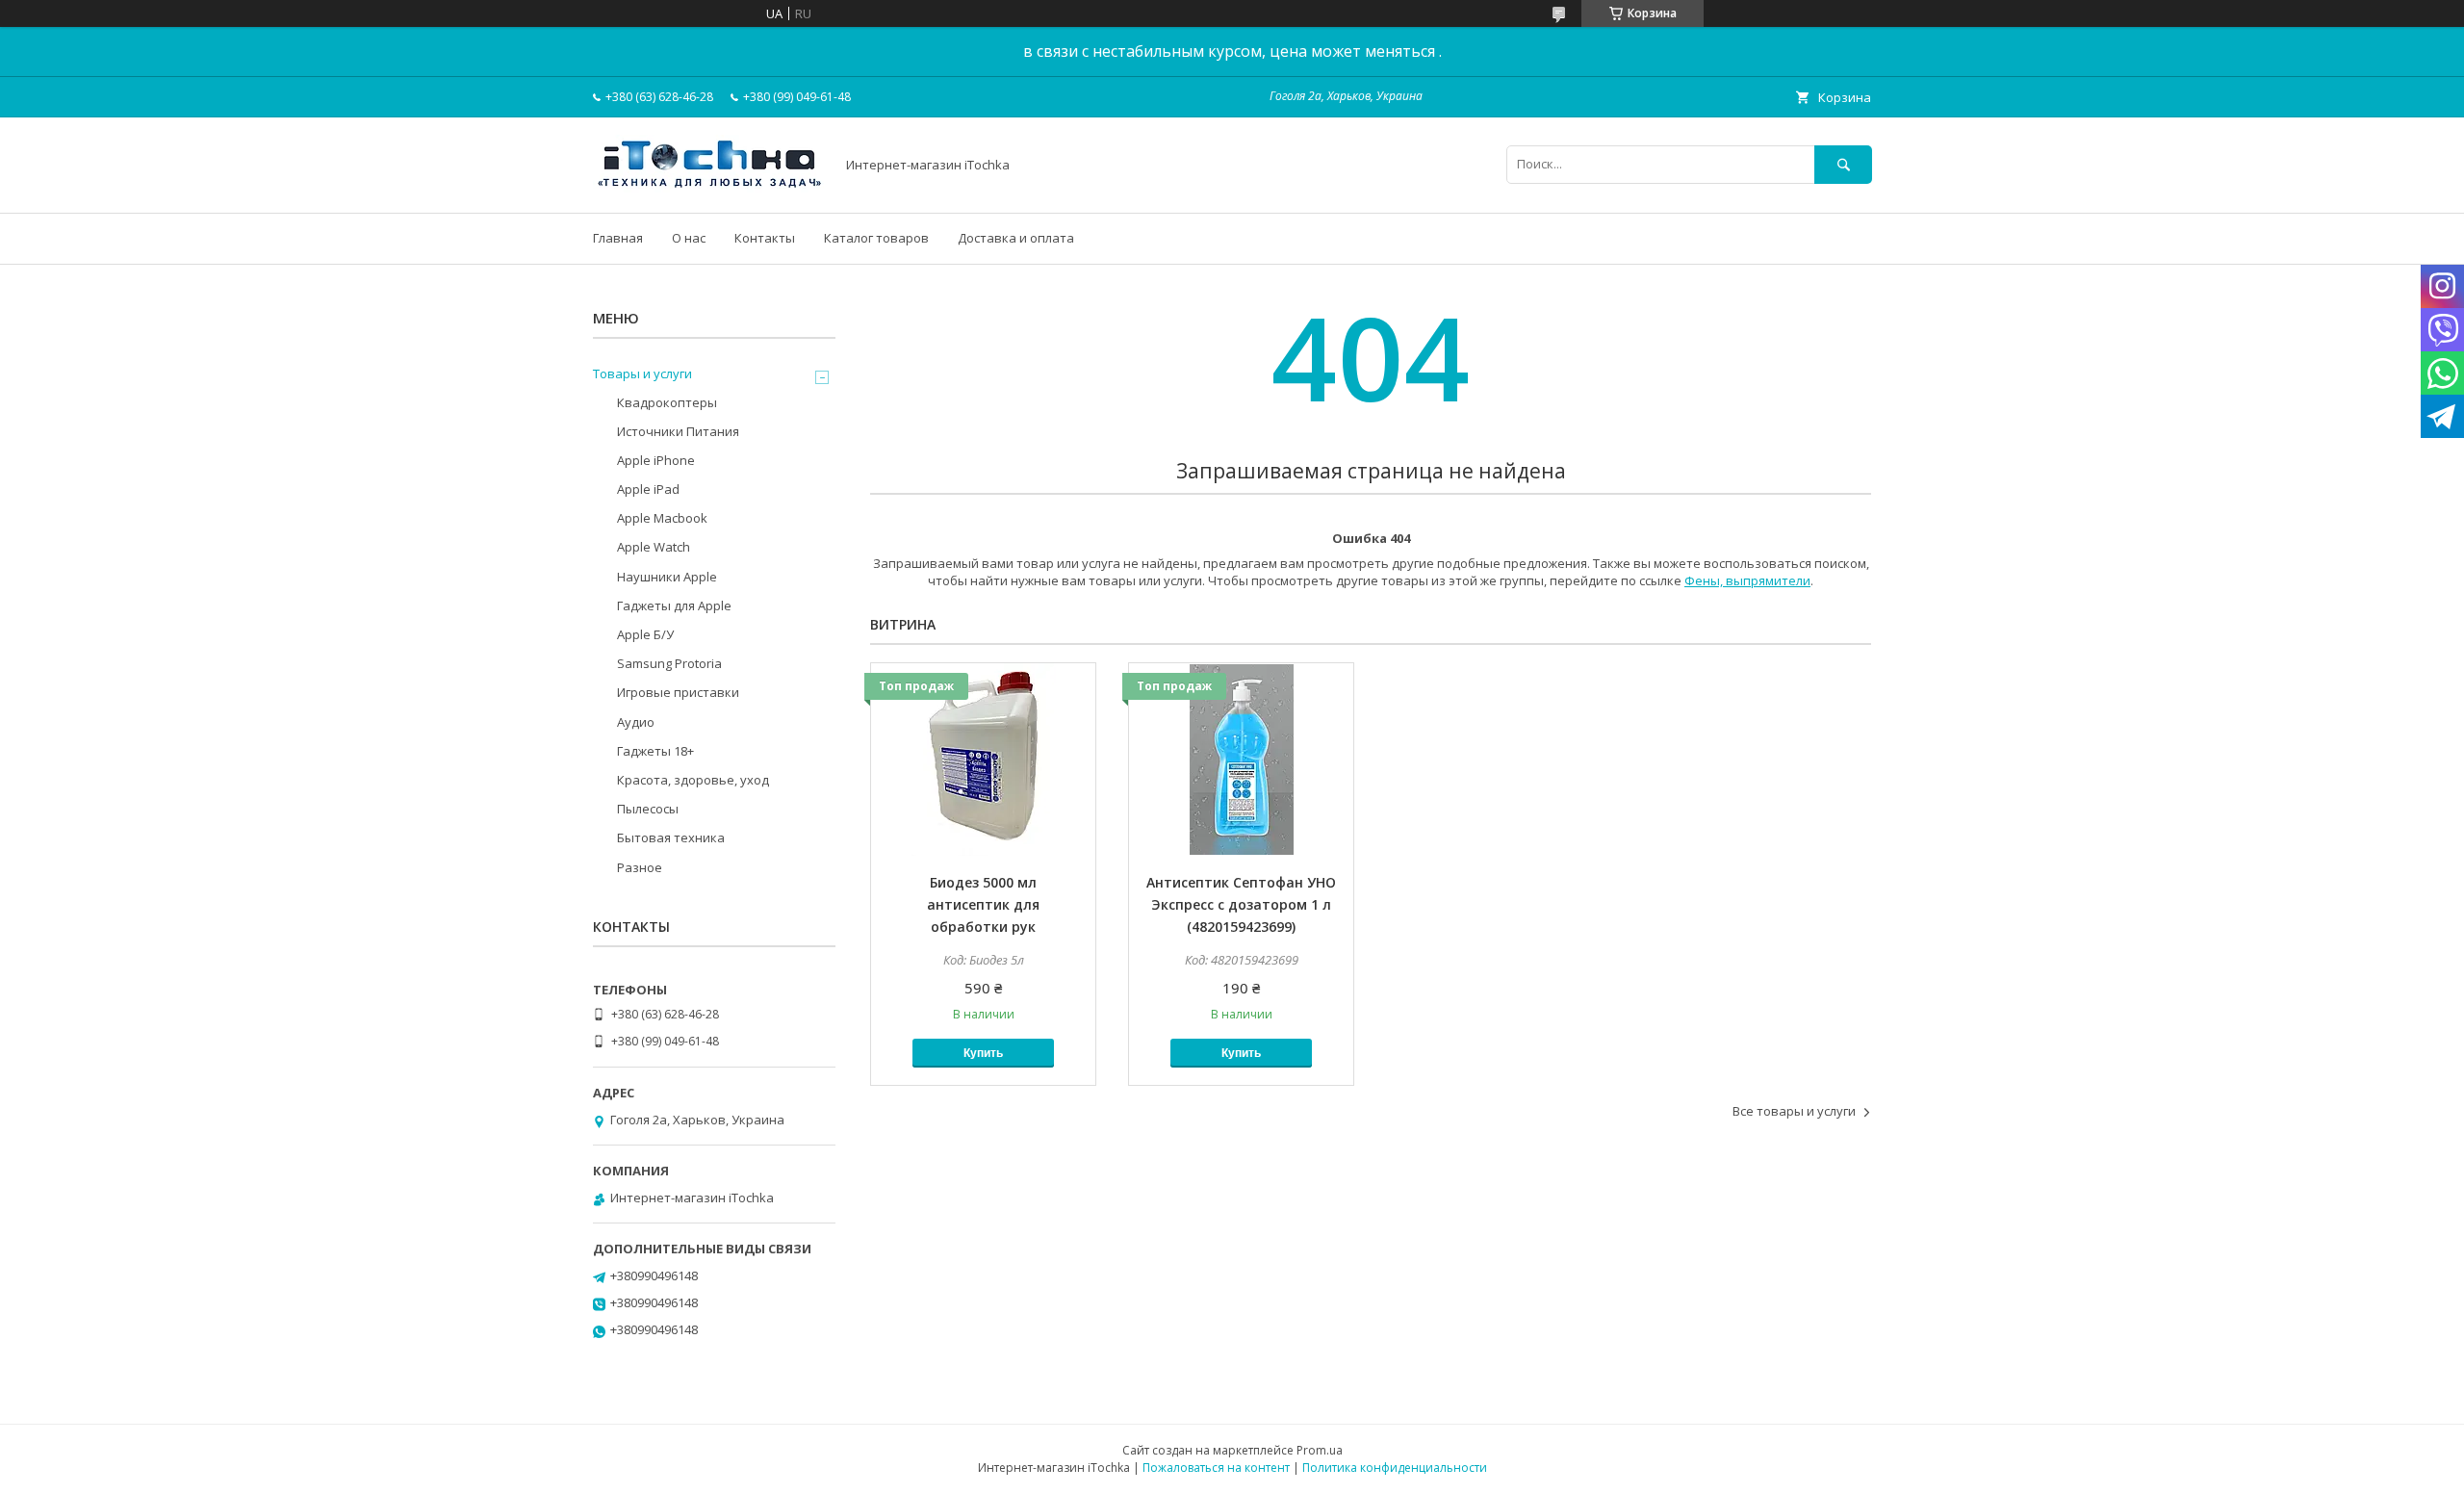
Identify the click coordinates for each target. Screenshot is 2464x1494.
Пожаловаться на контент (1216, 1468)
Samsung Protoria (669, 663)
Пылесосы (648, 809)
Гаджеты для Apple (674, 605)
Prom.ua (1320, 1450)
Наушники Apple (667, 577)
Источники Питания (678, 431)
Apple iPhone (656, 460)
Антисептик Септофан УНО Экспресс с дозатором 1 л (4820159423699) (1241, 904)
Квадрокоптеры (667, 402)
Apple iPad (648, 489)
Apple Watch (654, 547)
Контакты (765, 238)
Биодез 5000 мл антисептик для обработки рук (983, 904)
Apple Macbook (662, 518)
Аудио (636, 722)
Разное (640, 867)
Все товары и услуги (1794, 1111)
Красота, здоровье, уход (693, 780)
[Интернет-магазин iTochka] (708, 188)
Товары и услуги (642, 373)
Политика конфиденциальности (1395, 1468)
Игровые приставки (678, 692)
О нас (689, 238)
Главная (618, 238)
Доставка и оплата (1016, 238)
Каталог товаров (876, 238)
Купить (983, 1053)
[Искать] (1843, 164)
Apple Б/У (645, 634)
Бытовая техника (671, 837)
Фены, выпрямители (1747, 580)
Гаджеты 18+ (655, 751)
